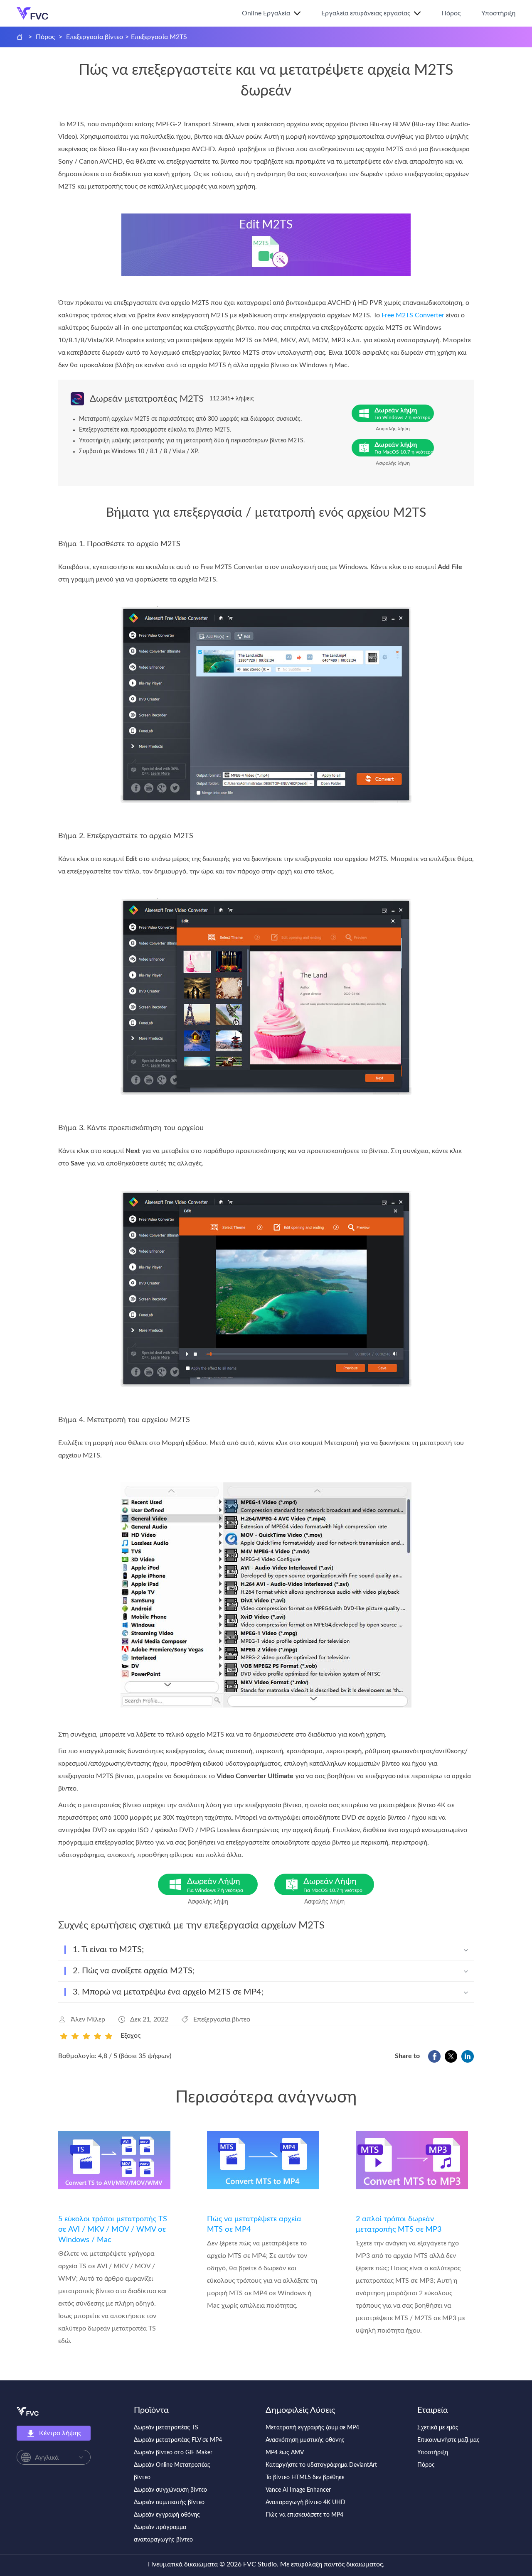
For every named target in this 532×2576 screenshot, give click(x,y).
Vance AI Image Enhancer (298, 2490)
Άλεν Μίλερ (88, 2019)
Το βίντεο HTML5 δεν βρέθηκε (305, 2478)
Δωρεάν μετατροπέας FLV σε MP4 (178, 2440)
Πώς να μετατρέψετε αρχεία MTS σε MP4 (254, 2224)
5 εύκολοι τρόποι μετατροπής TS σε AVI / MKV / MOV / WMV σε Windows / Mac (113, 2230)
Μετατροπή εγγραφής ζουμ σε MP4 (312, 2428)
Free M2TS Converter (413, 315)
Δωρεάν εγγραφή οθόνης (167, 2515)
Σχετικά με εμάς (438, 2428)
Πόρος (451, 13)
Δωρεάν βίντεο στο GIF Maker (173, 2453)
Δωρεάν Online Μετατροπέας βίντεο (172, 2471)
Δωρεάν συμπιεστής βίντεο (169, 2502)
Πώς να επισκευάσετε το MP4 (304, 2515)
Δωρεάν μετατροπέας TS (166, 2428)
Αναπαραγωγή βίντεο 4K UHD (305, 2502)
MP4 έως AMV (285, 2453)
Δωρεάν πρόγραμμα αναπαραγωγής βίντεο (163, 2534)
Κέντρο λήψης (60, 2433)
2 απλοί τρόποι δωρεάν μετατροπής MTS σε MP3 (399, 2224)
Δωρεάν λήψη (403, 413)
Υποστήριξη (498, 13)
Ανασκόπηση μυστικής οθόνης (305, 2440)
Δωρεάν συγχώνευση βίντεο (170, 2490)
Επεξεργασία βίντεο (95, 37)
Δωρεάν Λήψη (215, 1885)
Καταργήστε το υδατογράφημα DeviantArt (321, 2465)
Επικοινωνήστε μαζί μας (448, 2440)
